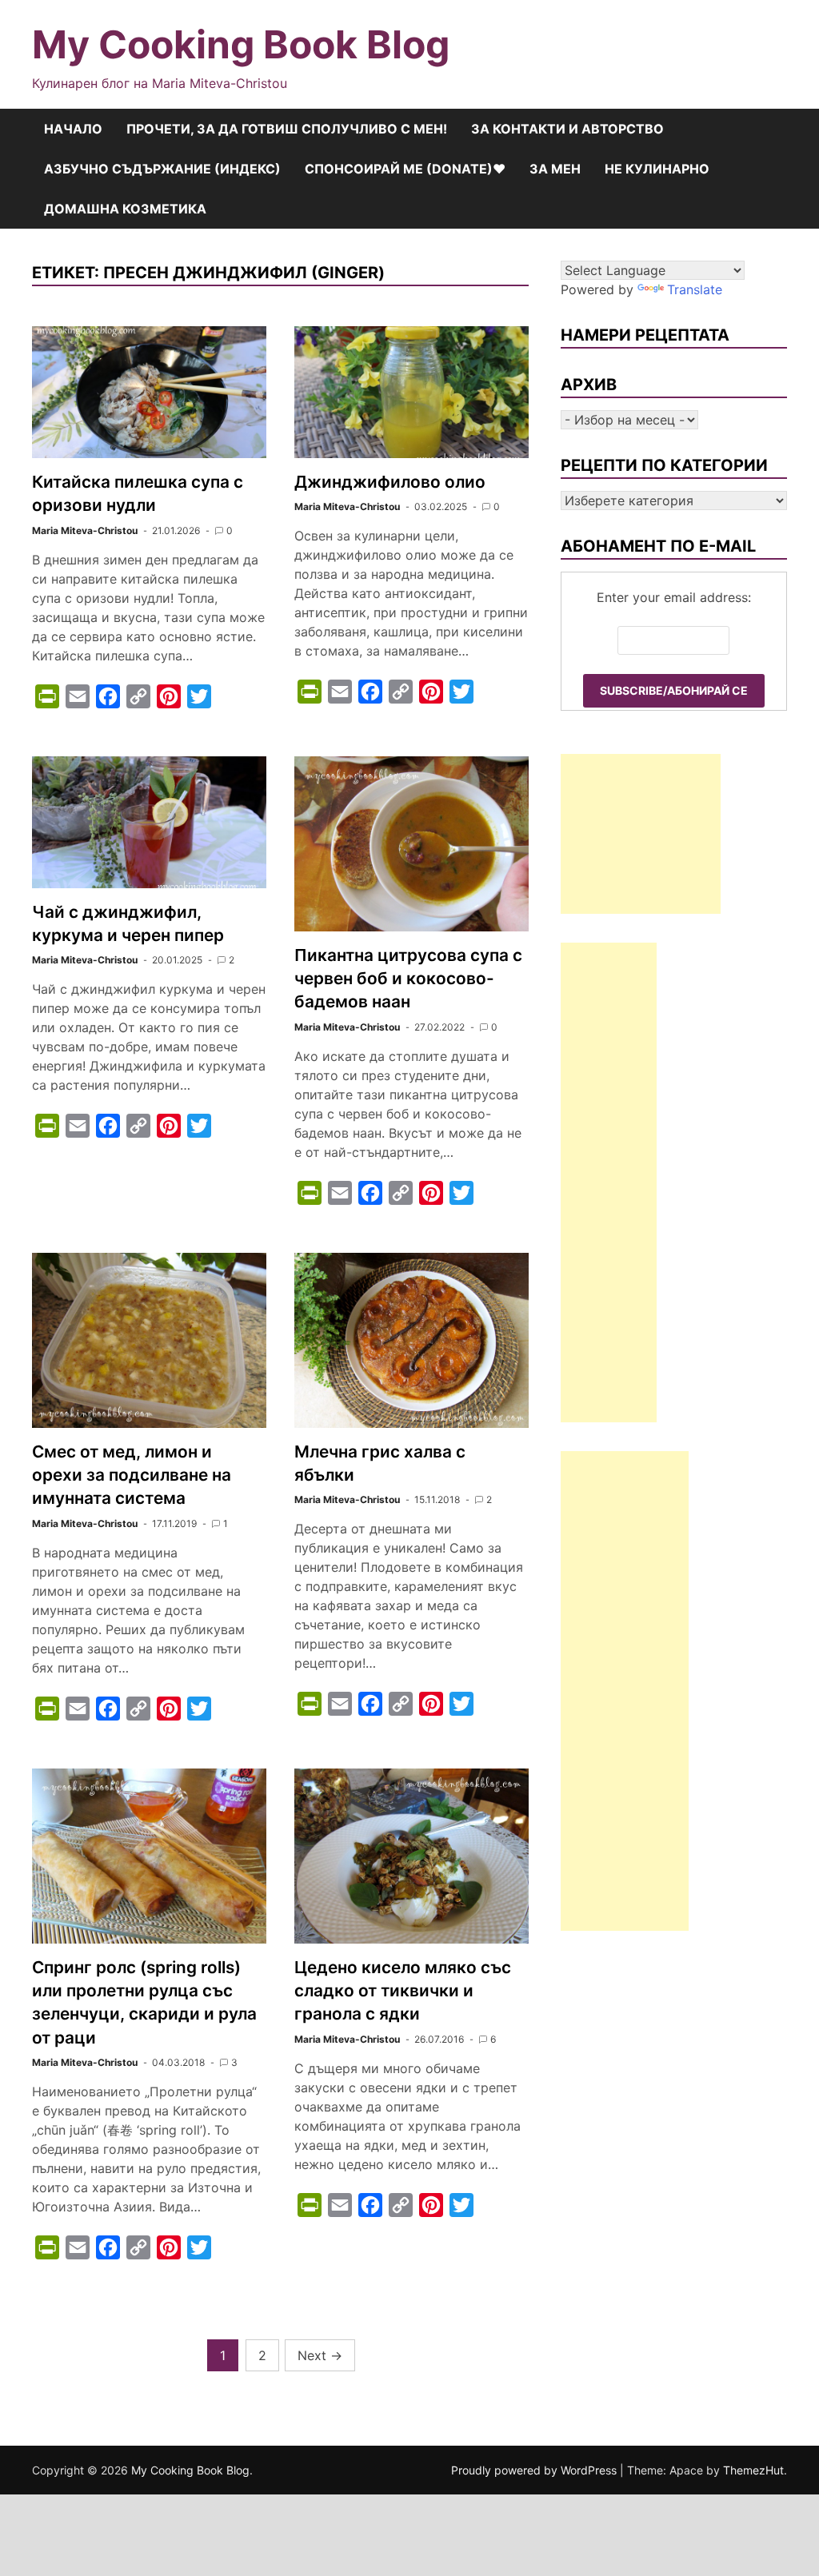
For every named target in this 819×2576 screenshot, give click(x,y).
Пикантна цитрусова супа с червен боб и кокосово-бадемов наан (408, 978)
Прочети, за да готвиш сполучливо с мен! (287, 129)
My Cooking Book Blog (241, 44)
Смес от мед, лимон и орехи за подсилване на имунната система (132, 1475)
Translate (695, 289)
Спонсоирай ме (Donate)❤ (405, 169)
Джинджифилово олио (390, 482)
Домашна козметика (125, 209)
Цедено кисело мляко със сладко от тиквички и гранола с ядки (403, 1990)
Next (320, 2355)
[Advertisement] (641, 834)
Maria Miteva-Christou (85, 530)
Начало (73, 129)
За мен (555, 169)
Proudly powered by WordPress (535, 2470)
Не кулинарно (657, 169)
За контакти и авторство (567, 129)
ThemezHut (753, 2470)
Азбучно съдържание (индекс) (162, 169)
